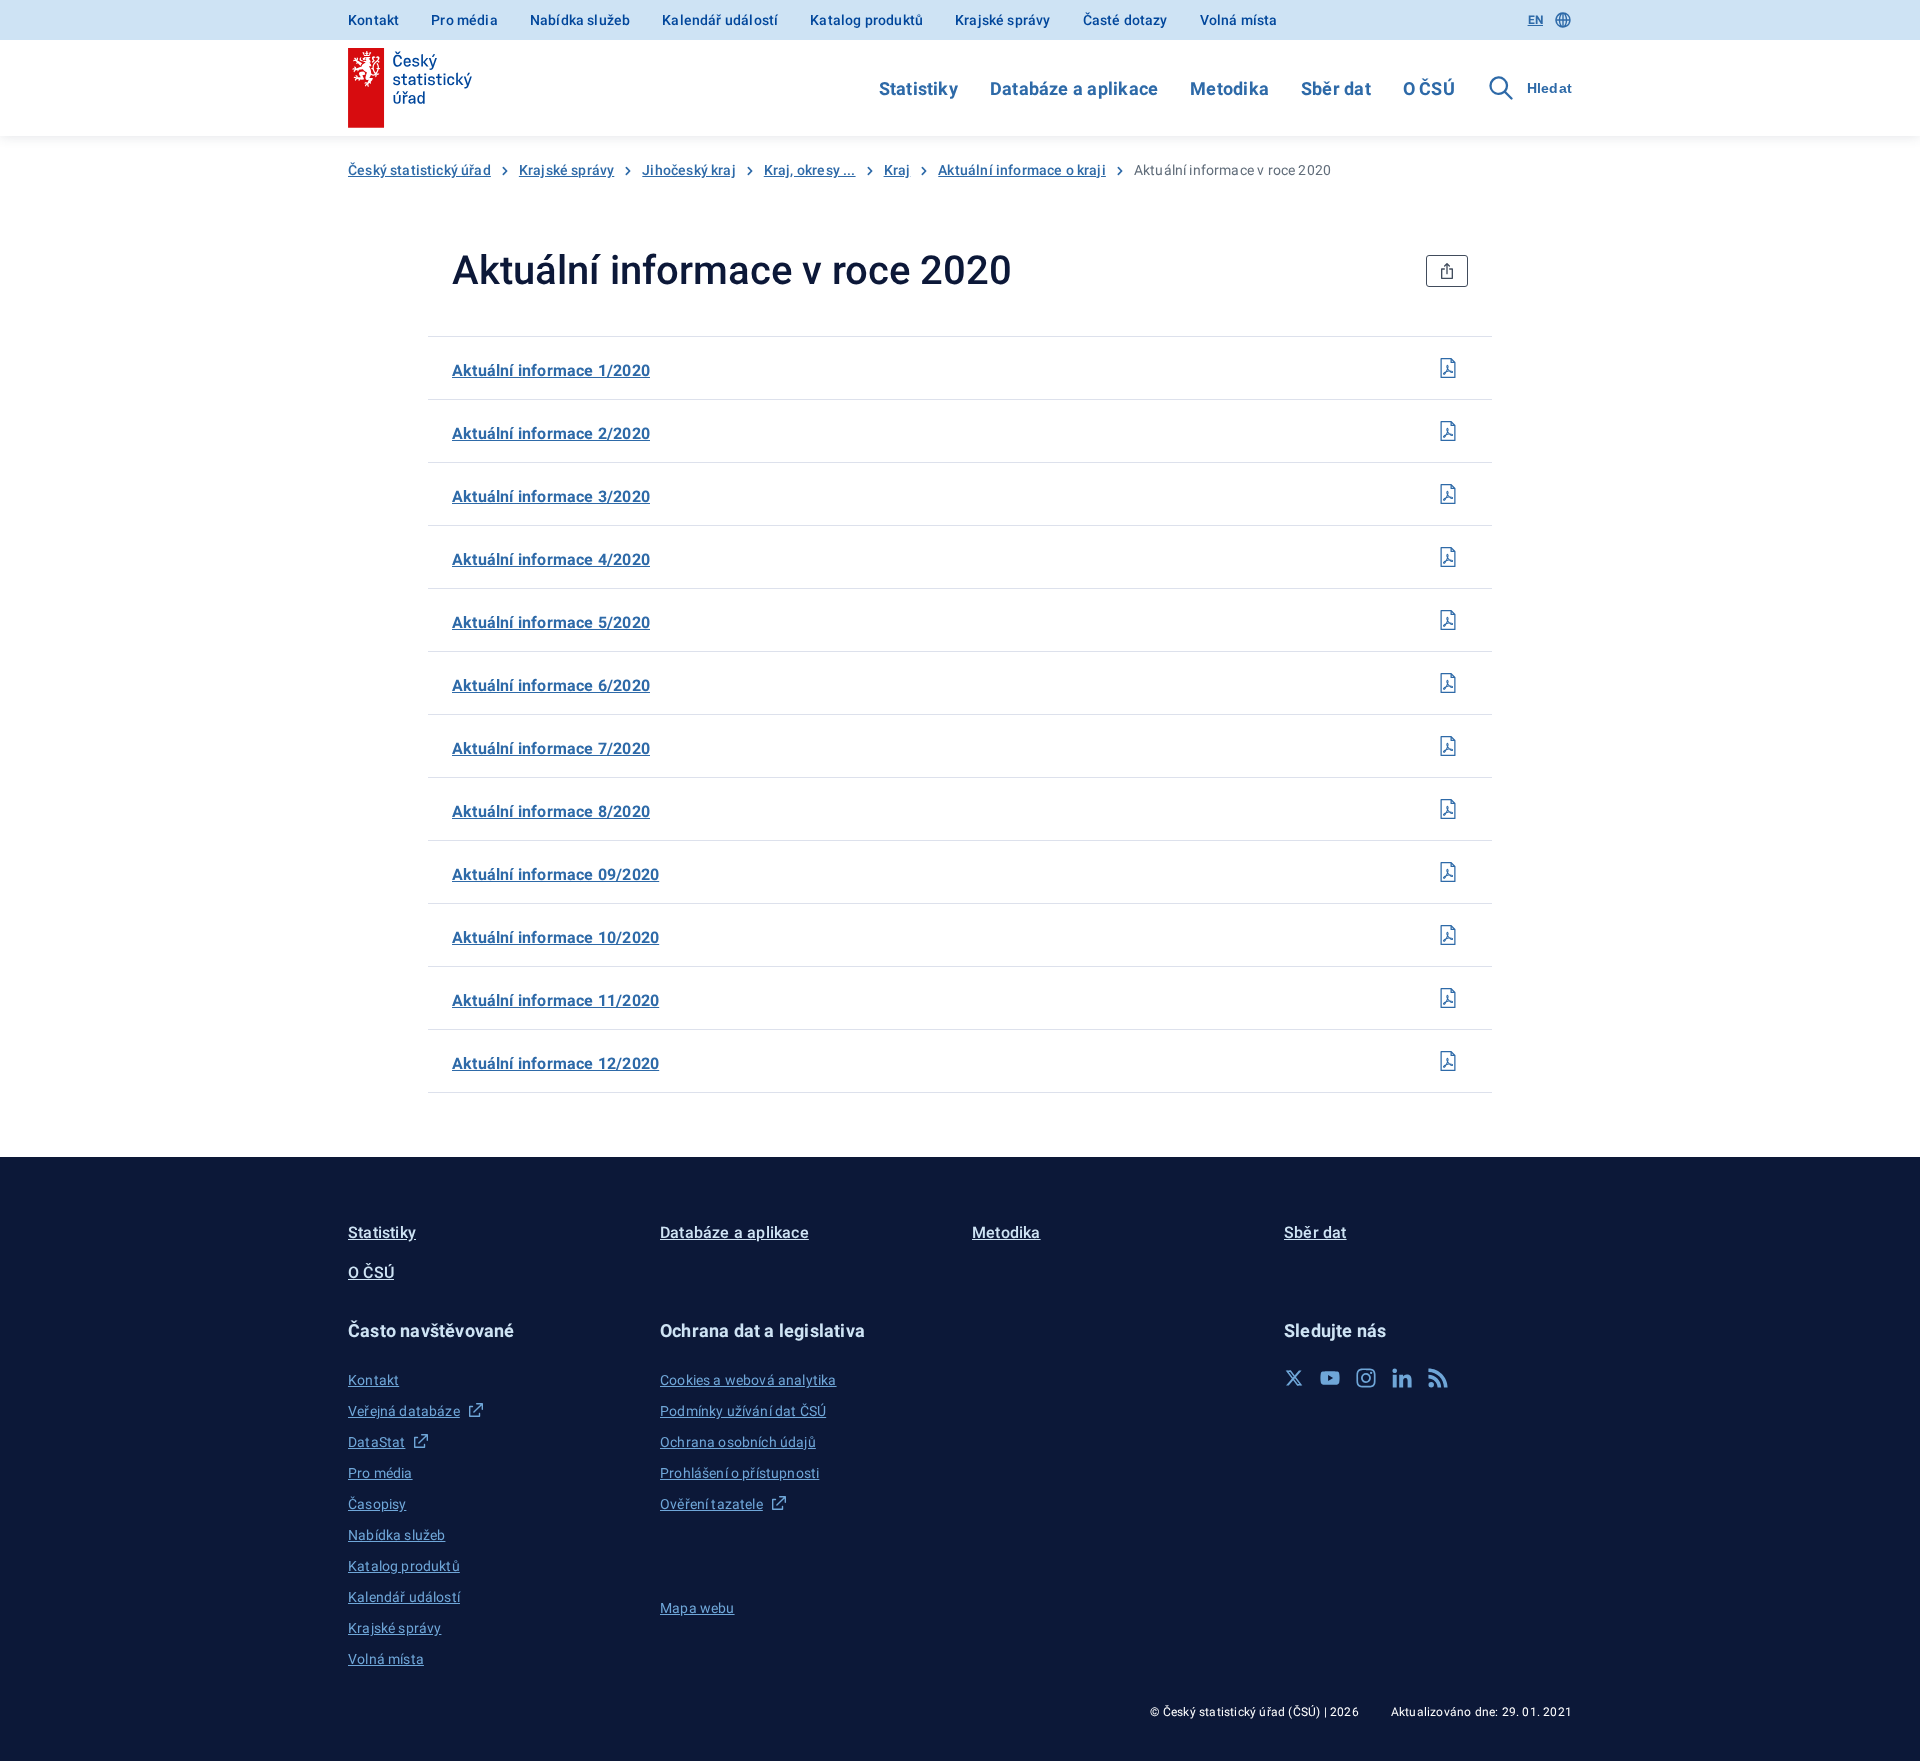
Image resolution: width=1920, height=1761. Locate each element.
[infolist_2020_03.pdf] (1448, 494)
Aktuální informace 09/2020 (555, 874)
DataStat (376, 1442)
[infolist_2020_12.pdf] (1448, 1061)
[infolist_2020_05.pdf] (1448, 620)
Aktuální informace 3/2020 (551, 496)
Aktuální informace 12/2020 (555, 1063)
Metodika (1229, 88)
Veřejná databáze (404, 1411)
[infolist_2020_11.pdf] (1448, 998)
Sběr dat (1336, 88)
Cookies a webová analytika (748, 1380)
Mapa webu (697, 1608)
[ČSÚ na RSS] (1438, 1378)
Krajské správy (1002, 20)
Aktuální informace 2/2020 (551, 433)
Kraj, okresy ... (810, 170)
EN (1535, 20)
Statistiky (918, 88)
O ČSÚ (1429, 88)
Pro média (464, 20)
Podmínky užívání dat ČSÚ (743, 1411)
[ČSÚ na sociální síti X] (1294, 1378)
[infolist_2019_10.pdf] (1448, 935)
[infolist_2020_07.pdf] (1448, 746)
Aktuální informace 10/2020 (555, 937)
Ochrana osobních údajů (738, 1442)
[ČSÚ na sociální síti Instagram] (1366, 1378)
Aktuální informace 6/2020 (551, 685)
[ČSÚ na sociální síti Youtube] (1330, 1378)
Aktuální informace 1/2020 (551, 370)
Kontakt (373, 20)
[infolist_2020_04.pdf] (1448, 557)
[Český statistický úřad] (410, 88)
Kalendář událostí (720, 20)
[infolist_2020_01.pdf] (1448, 368)
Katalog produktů (866, 20)
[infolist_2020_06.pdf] (1448, 683)
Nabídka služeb (580, 20)
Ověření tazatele (711, 1504)
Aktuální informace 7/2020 (551, 748)
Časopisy (377, 1504)
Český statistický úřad (419, 170)
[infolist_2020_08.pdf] (1448, 809)
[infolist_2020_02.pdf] (1448, 431)
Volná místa (1239, 20)
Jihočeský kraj (688, 170)
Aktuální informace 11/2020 (555, 1000)
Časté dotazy (1125, 20)
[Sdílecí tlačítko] (1447, 271)
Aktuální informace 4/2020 (551, 559)
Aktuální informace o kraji (1022, 170)
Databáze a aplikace (1074, 88)
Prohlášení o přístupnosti (739, 1473)
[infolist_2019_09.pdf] (1448, 872)
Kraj (897, 170)
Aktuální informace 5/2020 (551, 622)
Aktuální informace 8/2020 (551, 811)
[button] (492, 1330)
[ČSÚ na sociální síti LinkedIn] (1402, 1378)
